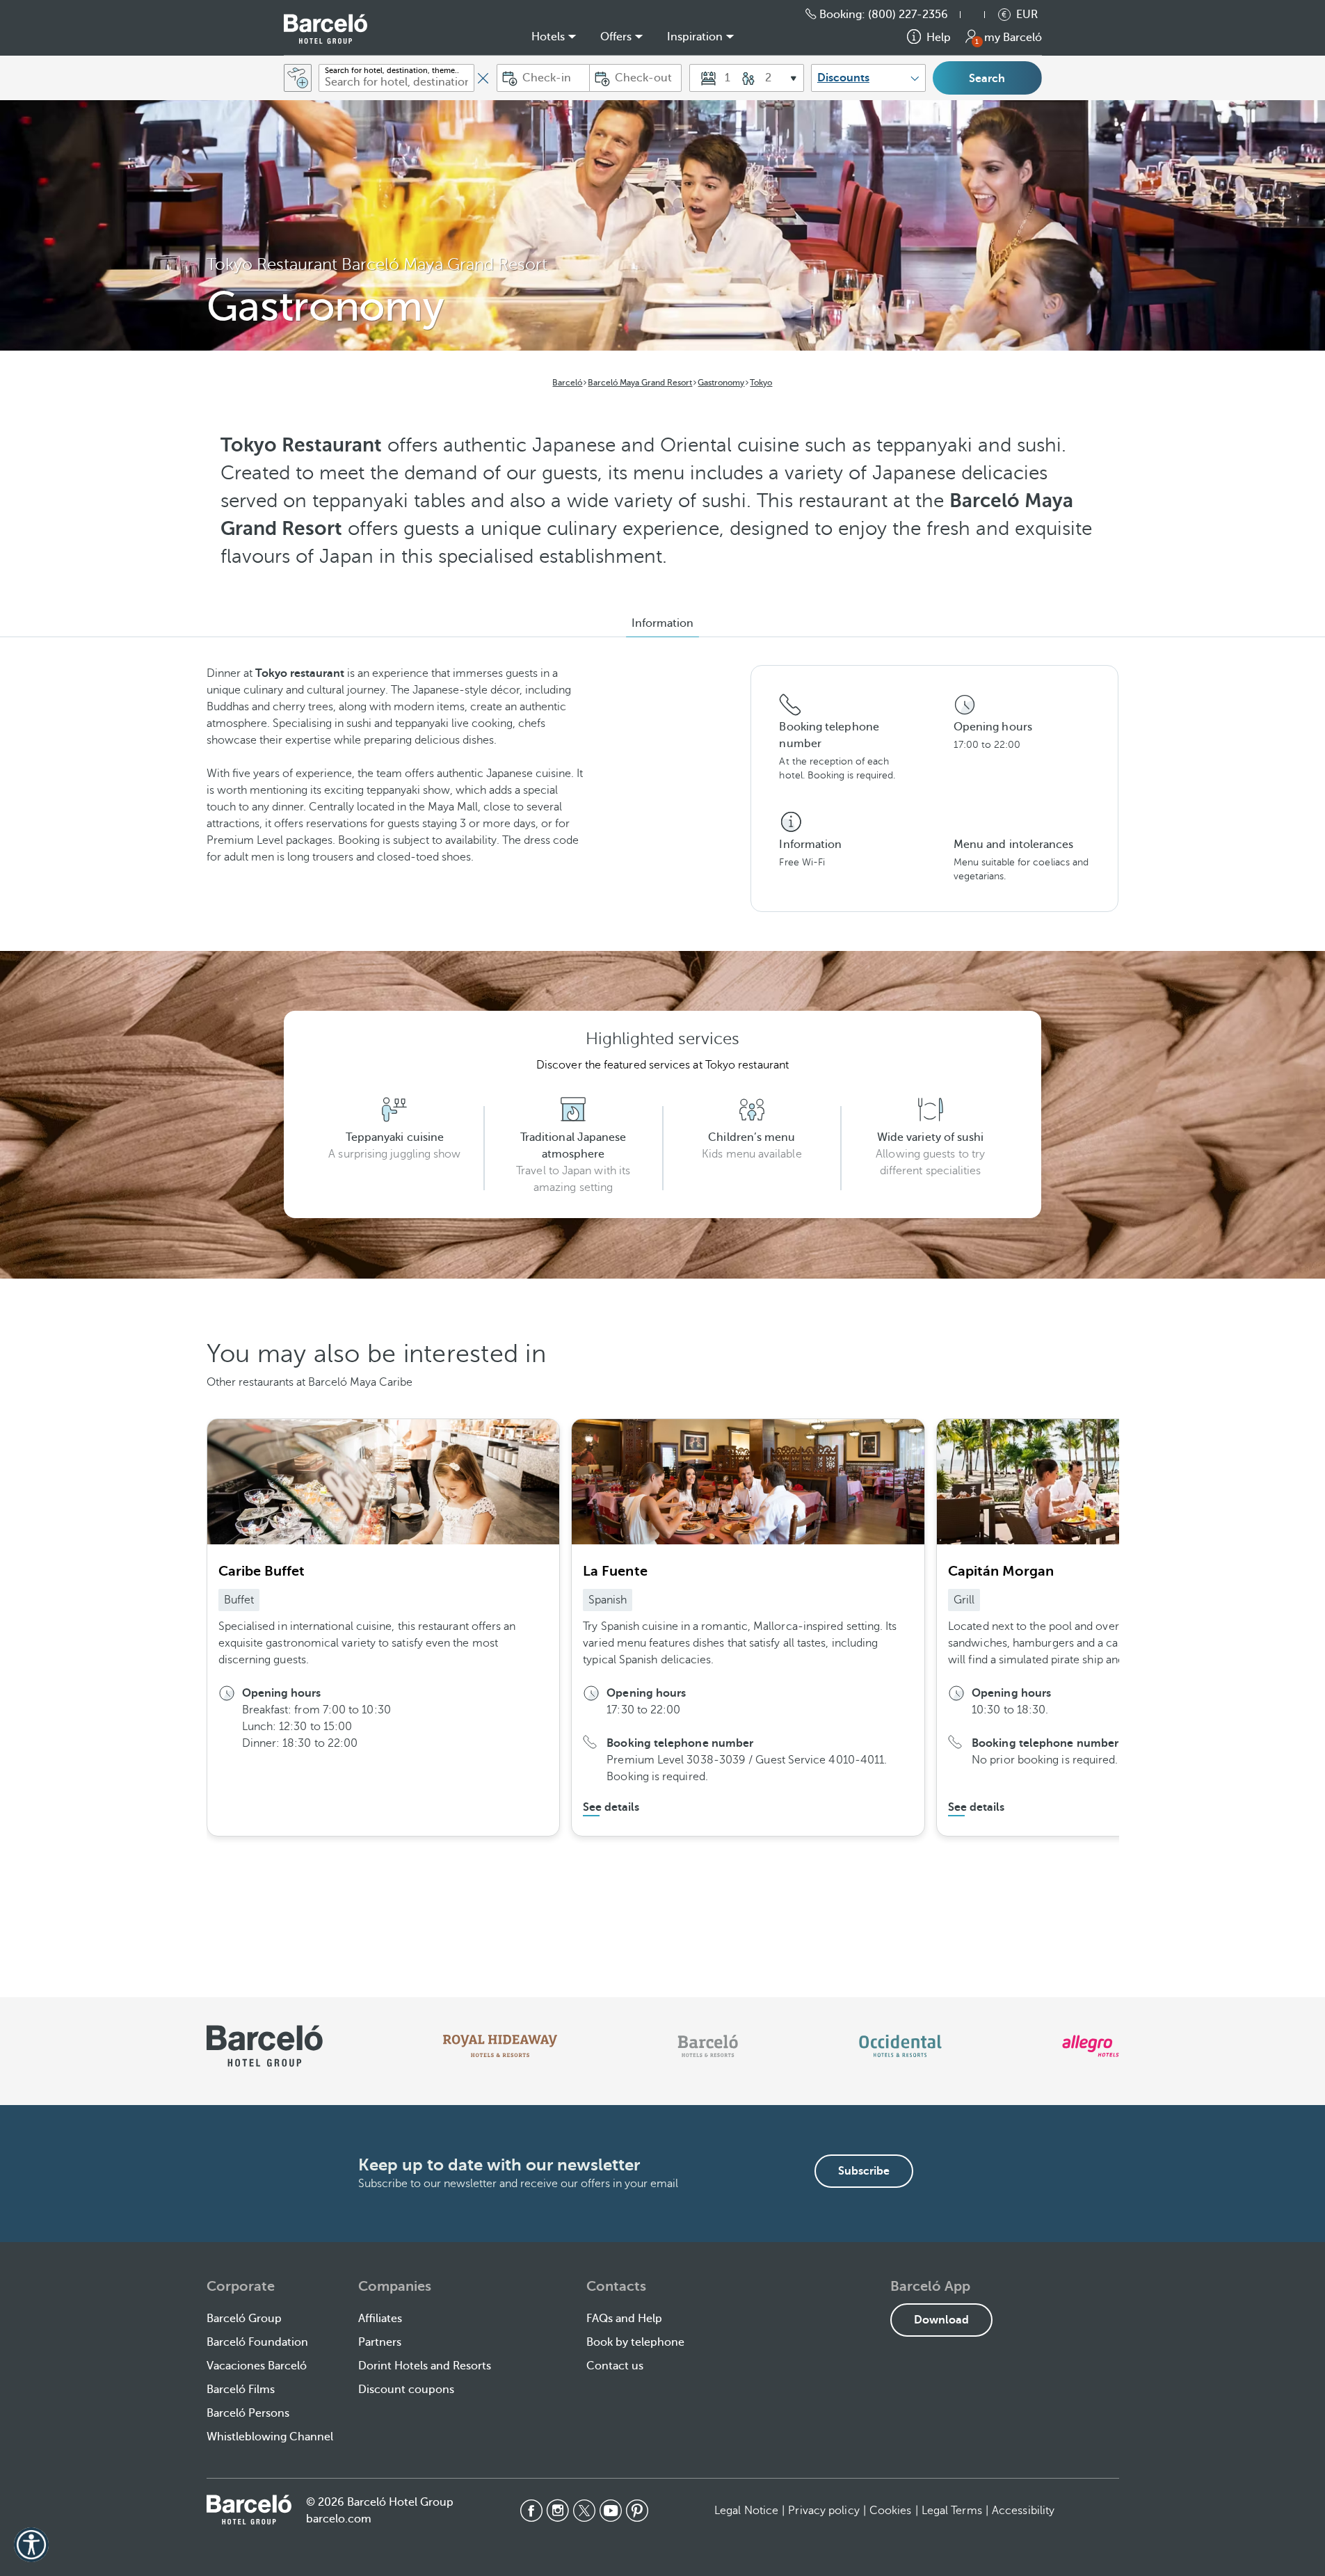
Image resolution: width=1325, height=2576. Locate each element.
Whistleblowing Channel (270, 2437)
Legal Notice (746, 2511)
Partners (380, 2342)
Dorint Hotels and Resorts (425, 2366)
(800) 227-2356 (908, 15)
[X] (584, 2511)
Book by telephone (635, 2342)
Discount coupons (406, 2390)
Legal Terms (952, 2511)
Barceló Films (241, 2390)
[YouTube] (611, 2511)
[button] (979, 15)
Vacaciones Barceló (257, 2366)
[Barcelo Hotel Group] (249, 2509)
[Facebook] (531, 2511)
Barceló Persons (248, 2413)
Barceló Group (244, 2319)
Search (987, 79)
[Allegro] (1090, 2046)
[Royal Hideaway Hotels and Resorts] (500, 2046)
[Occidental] (900, 2046)
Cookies (891, 2511)
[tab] (662, 623)
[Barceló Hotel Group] (326, 29)
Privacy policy (824, 2511)
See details (611, 1807)
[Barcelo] (708, 2046)
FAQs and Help (624, 2319)
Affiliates (380, 2319)
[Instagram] (558, 2511)
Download (941, 2320)
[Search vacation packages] (298, 78)
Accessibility (1023, 2511)
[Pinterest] (637, 2511)
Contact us (615, 2366)
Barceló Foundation (257, 2342)
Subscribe (864, 2171)
